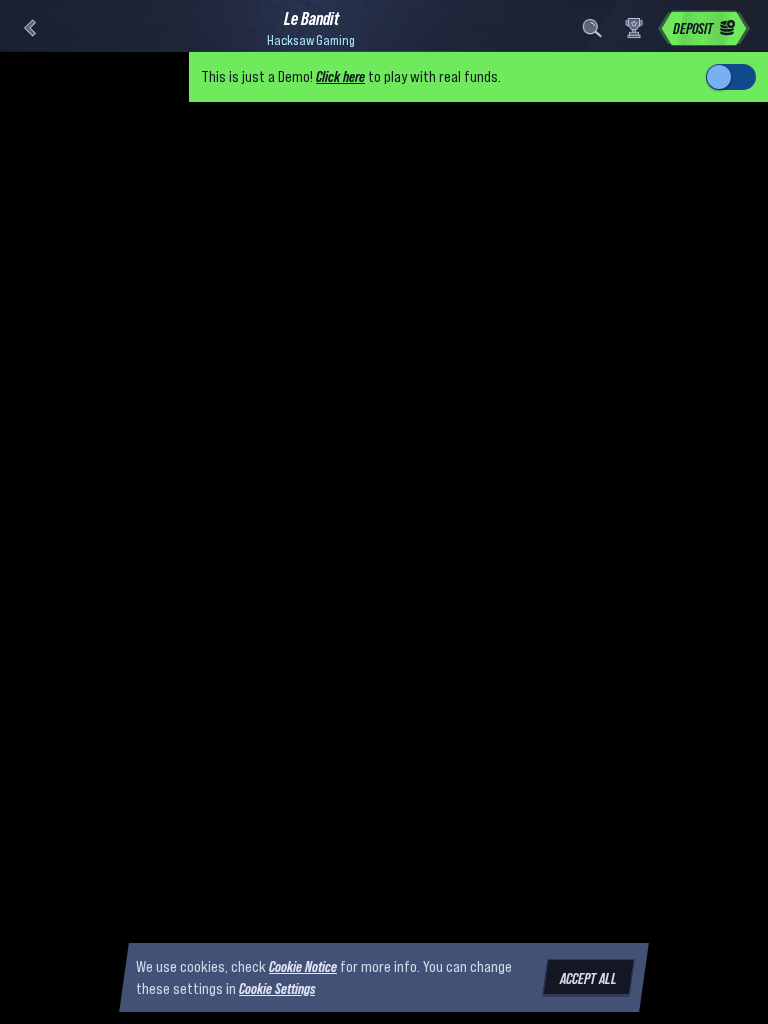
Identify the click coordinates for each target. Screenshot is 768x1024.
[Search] (592, 28)
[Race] (634, 28)
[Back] (30, 28)
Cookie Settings (277, 989)
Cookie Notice (303, 966)
